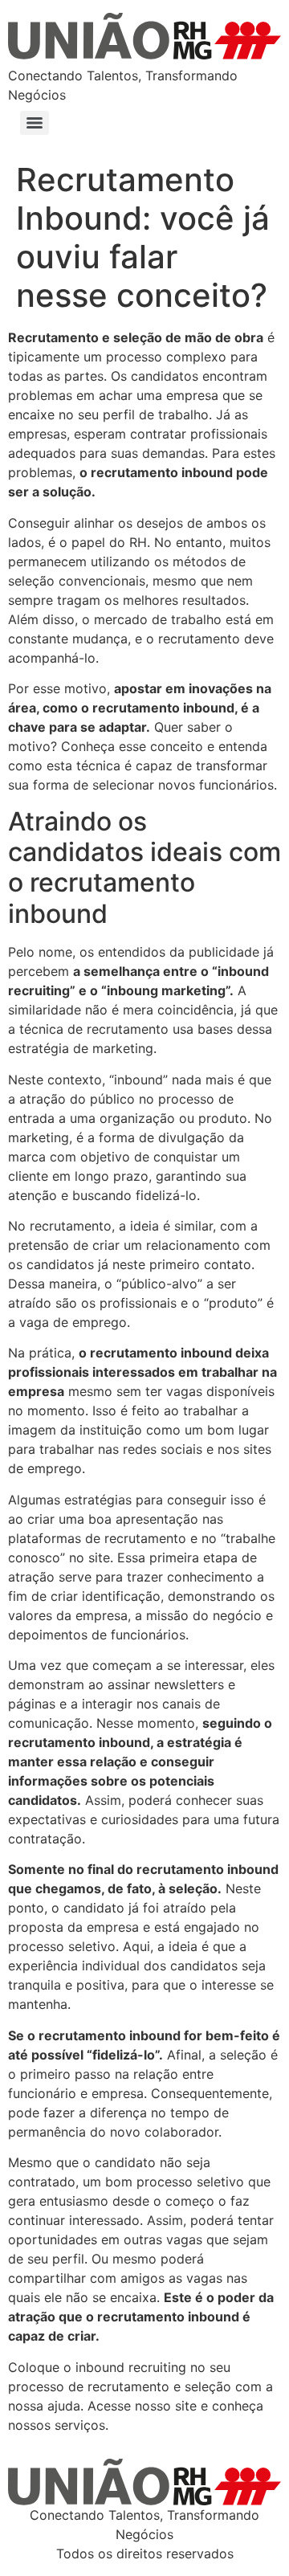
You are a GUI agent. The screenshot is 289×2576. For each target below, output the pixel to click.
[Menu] (35, 123)
